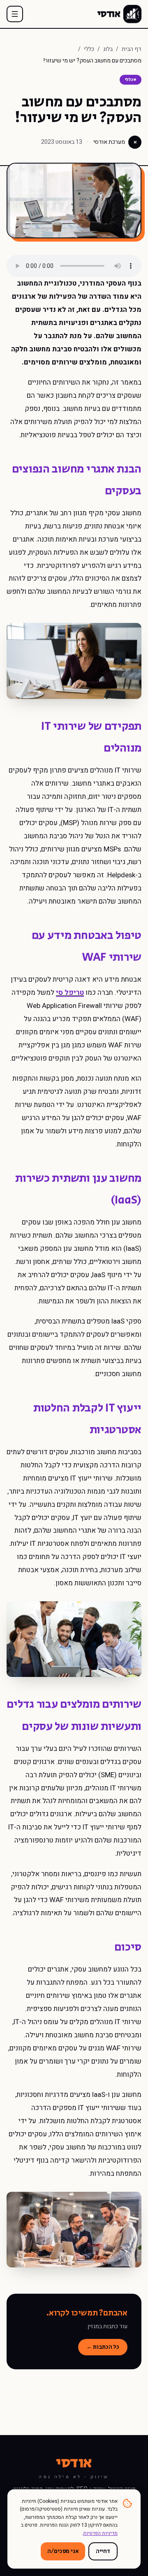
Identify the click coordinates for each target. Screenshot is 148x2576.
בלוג (108, 49)
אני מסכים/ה (63, 2551)
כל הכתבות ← (103, 2347)
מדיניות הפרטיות (100, 2533)
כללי (89, 49)
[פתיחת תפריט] (15, 14)
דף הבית (132, 49)
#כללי (131, 80)
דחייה (103, 2551)
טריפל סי (70, 993)
